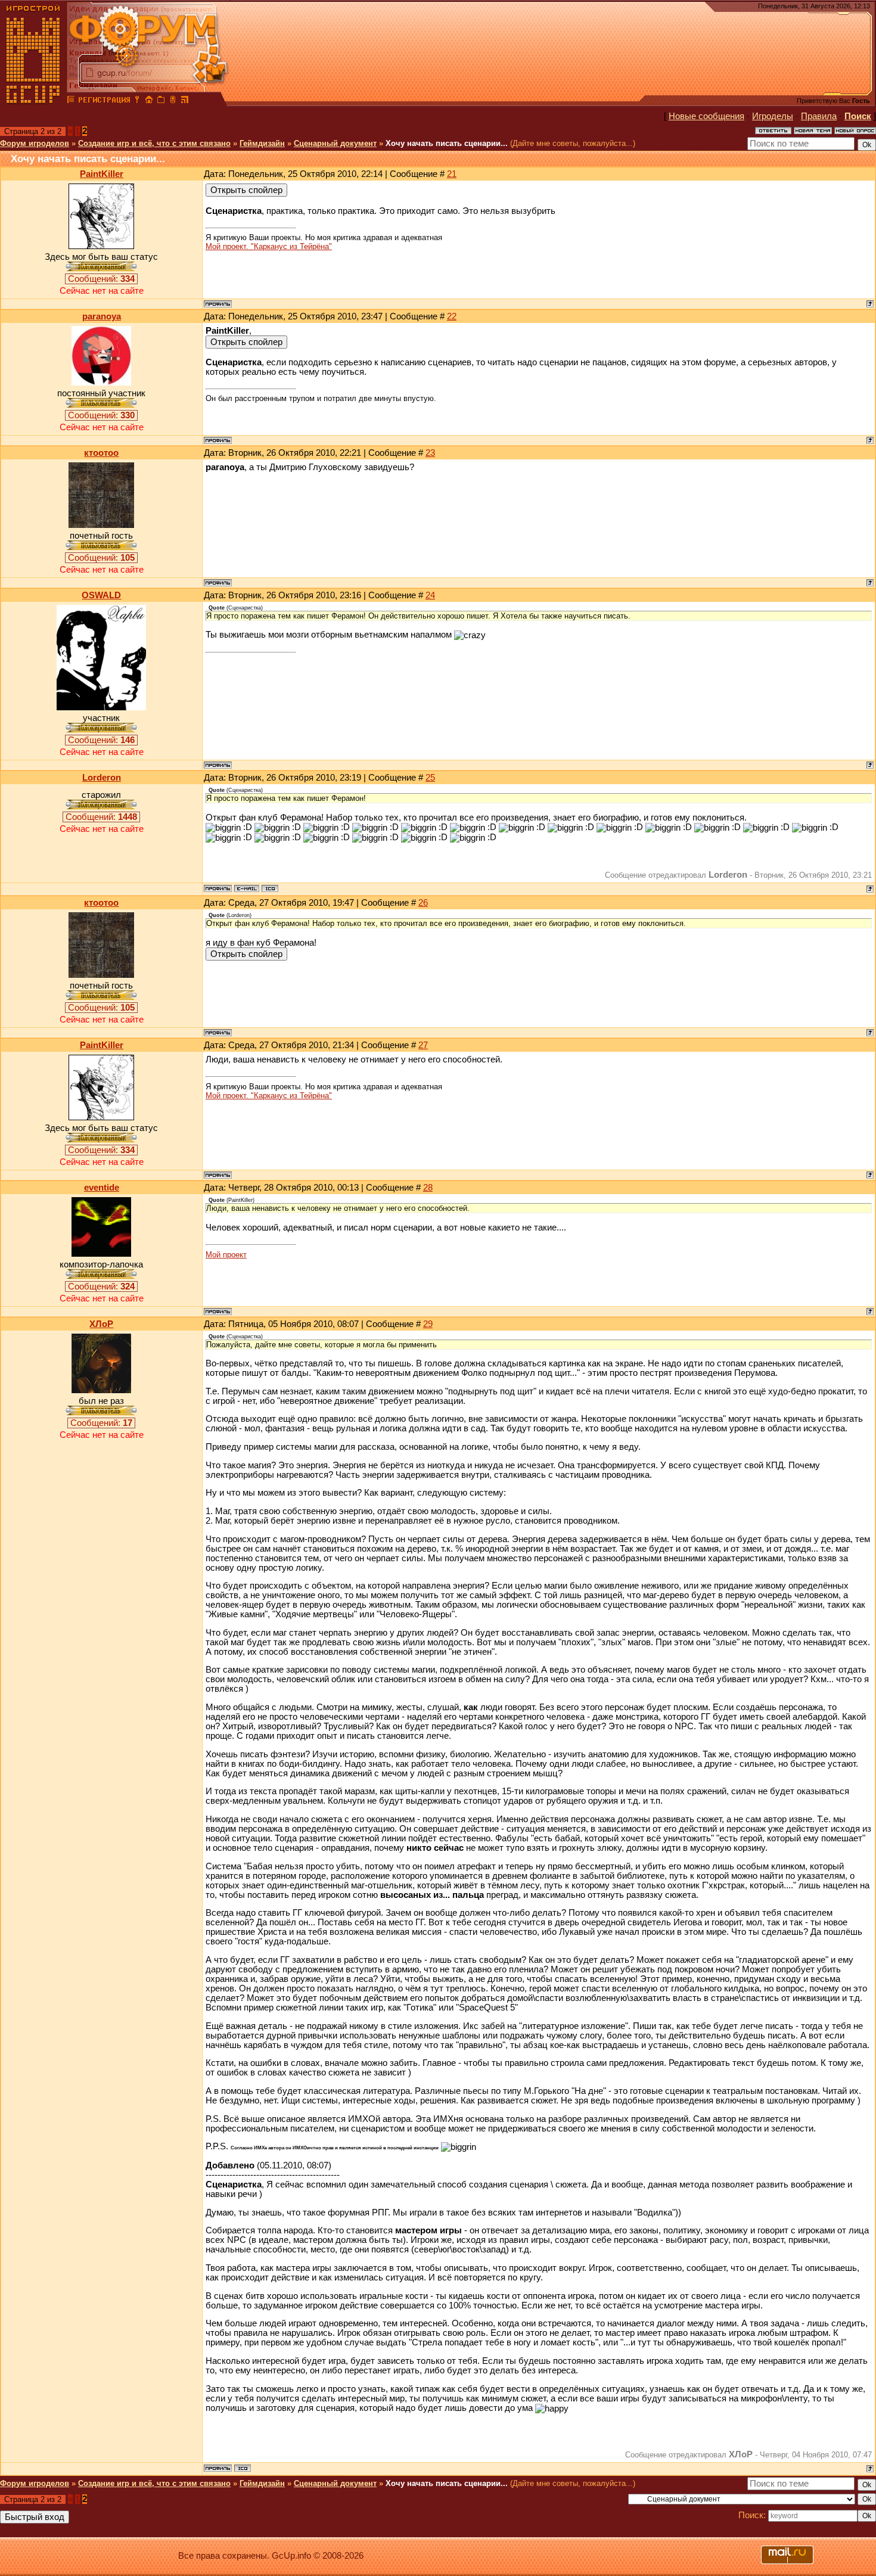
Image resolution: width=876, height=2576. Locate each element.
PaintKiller (102, 174)
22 (452, 316)
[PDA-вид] (173, 101)
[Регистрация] (104, 101)
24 (430, 595)
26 (423, 903)
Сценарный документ (335, 143)
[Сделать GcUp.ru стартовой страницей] (149, 101)
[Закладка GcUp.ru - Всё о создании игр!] (161, 101)
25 (430, 778)
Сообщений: (101, 279)
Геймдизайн (262, 143)
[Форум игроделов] (71, 101)
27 (423, 1045)
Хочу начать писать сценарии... (447, 143)
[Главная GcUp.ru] (33, 101)
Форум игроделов (35, 143)
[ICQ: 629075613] (270, 888)
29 (428, 1324)
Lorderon (102, 778)
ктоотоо (101, 453)
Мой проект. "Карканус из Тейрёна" (269, 246)
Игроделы (773, 116)
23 (430, 453)
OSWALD (101, 595)
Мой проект (226, 1255)
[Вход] (137, 101)
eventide (102, 1188)
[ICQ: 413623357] (243, 2468)
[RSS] (185, 101)
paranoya (102, 316)
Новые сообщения (706, 116)
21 (452, 174)
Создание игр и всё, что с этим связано (154, 143)
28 (428, 1188)
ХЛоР (101, 1324)
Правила (819, 116)
